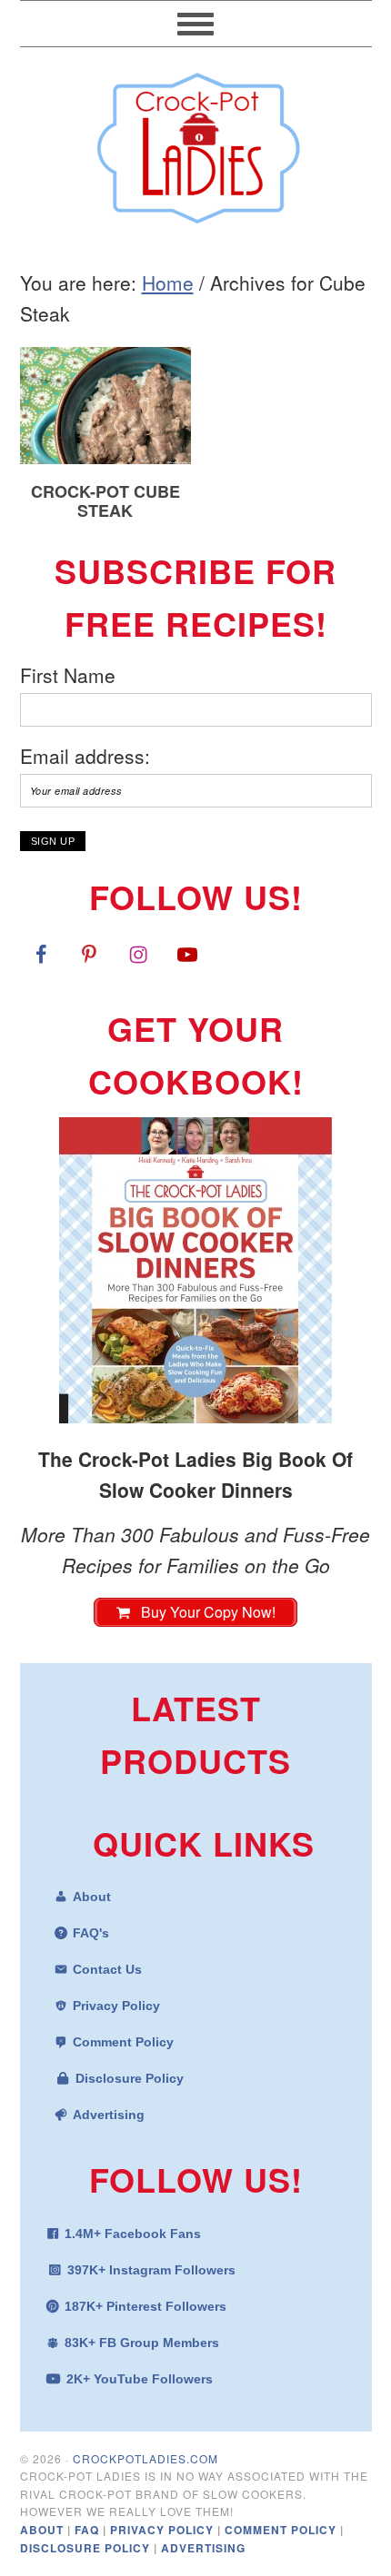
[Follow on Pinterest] (89, 954)
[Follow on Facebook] (41, 954)
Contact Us (107, 1969)
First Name (68, 675)
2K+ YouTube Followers (140, 2379)
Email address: (85, 756)
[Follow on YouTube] (187, 954)
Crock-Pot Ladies (196, 140)
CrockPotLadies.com (145, 2458)
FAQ (89, 2530)
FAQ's (91, 1933)
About (92, 1897)
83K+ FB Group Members (142, 2343)
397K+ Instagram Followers (151, 2270)
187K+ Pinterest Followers (145, 2306)
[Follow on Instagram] (138, 954)
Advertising (109, 2115)
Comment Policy (123, 2042)
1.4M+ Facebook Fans (133, 2234)
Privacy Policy (116, 2006)
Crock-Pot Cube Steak (105, 501)
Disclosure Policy (130, 2078)
